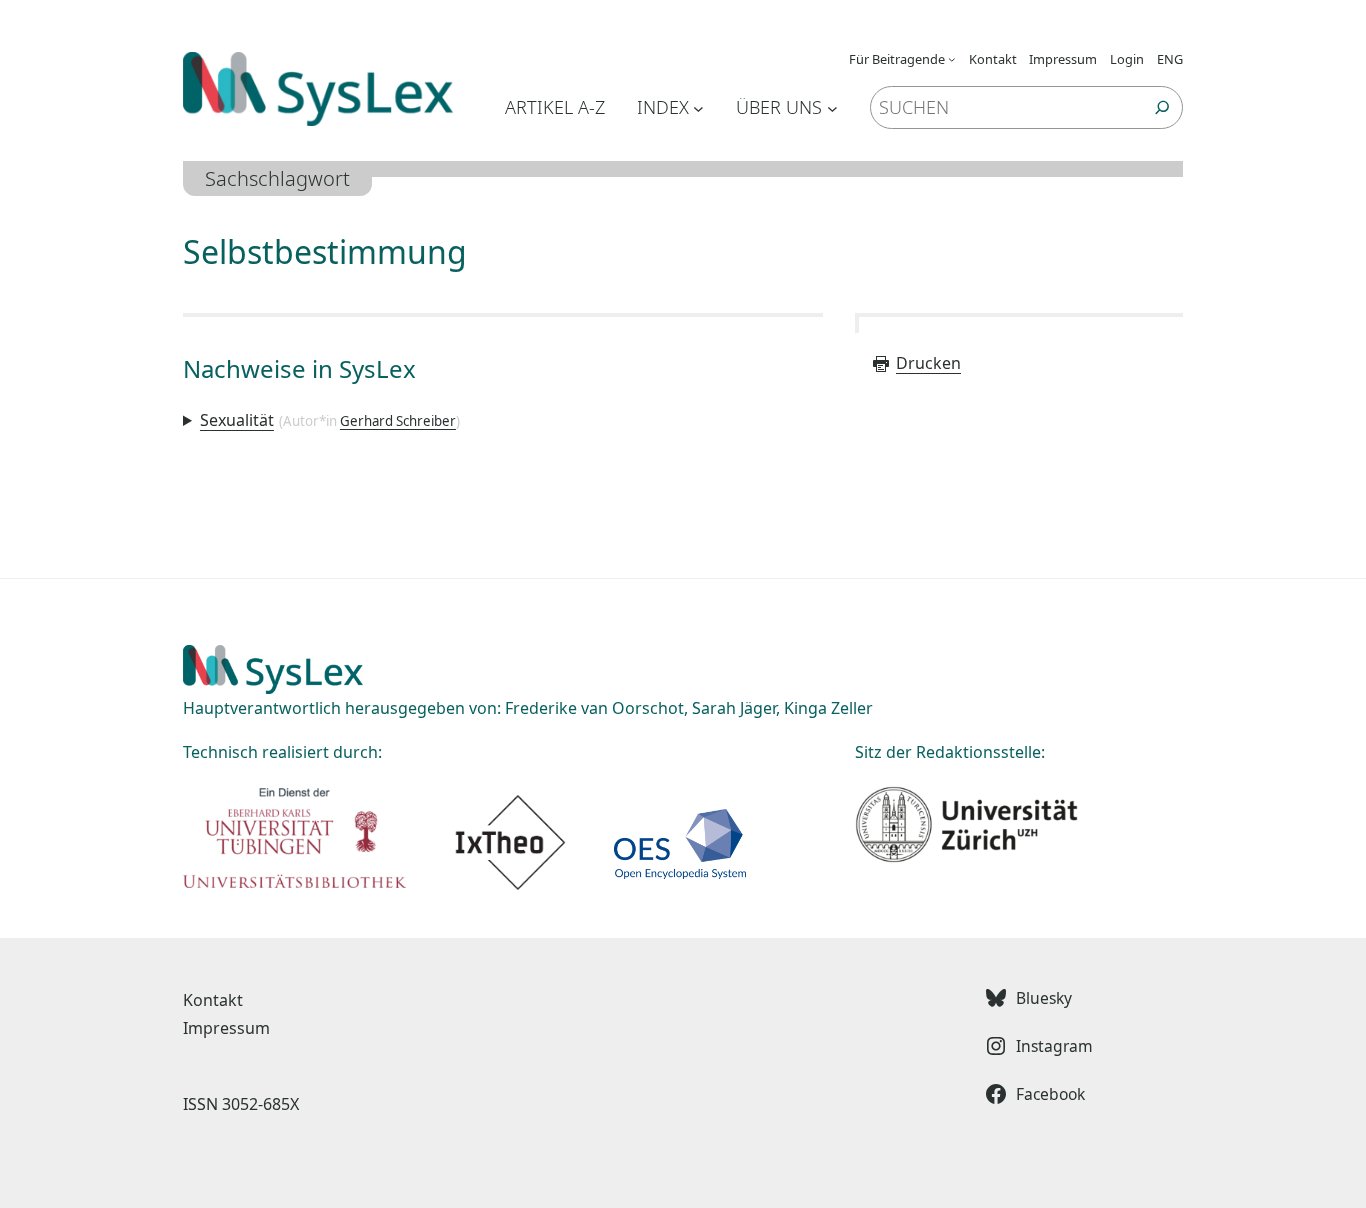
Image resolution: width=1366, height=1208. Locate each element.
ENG (1170, 59)
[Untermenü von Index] (698, 107)
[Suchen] (1162, 107)
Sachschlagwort (277, 178)
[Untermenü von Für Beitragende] (952, 59)
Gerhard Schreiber (398, 421)
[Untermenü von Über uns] (832, 107)
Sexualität (237, 420)
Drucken (928, 363)
